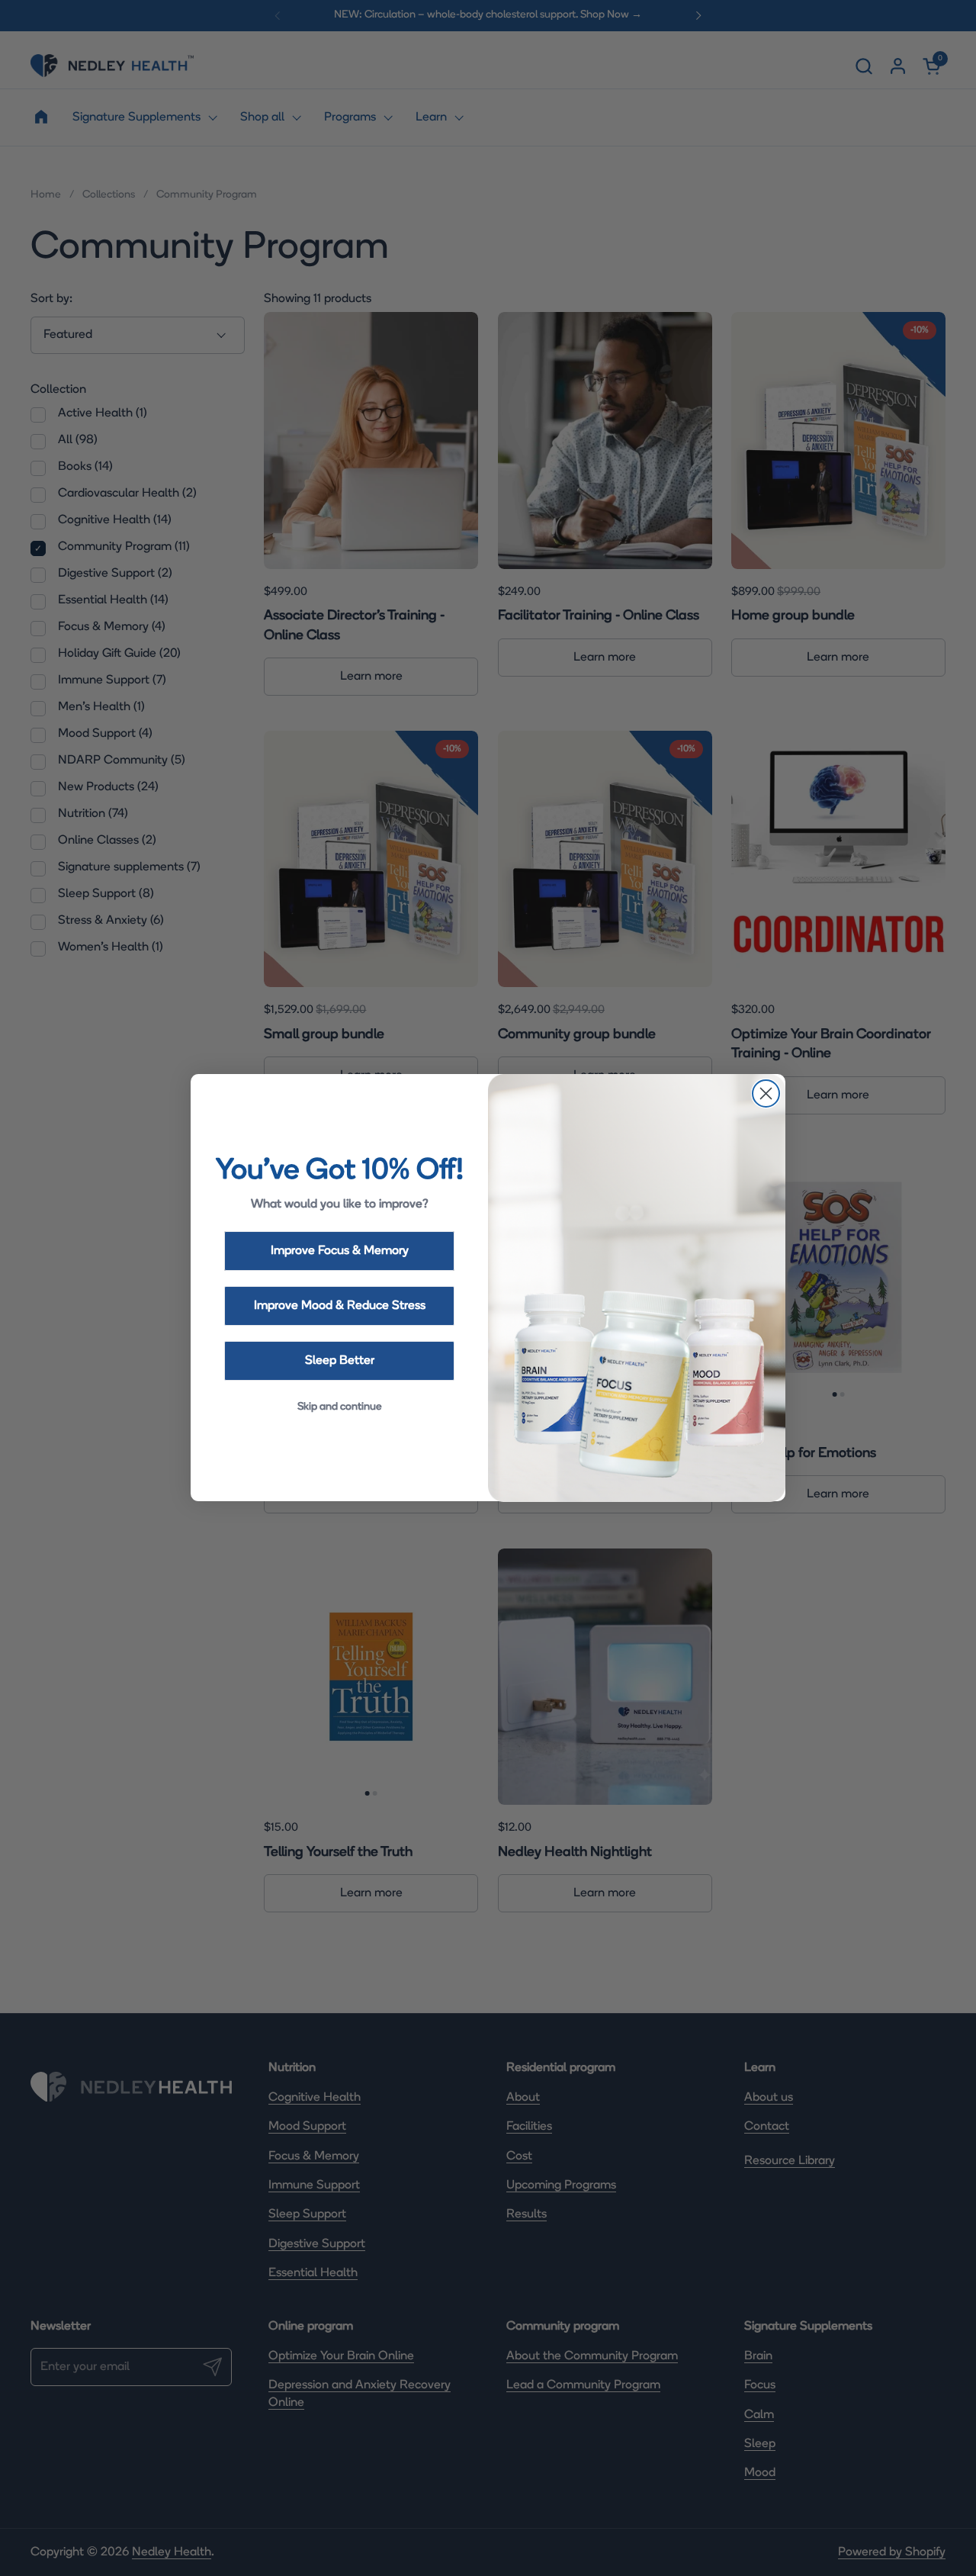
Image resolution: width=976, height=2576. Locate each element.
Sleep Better (340, 1361)
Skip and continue (340, 1407)
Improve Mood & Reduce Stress (340, 1306)
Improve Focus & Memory (340, 1251)
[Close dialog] (766, 1093)
